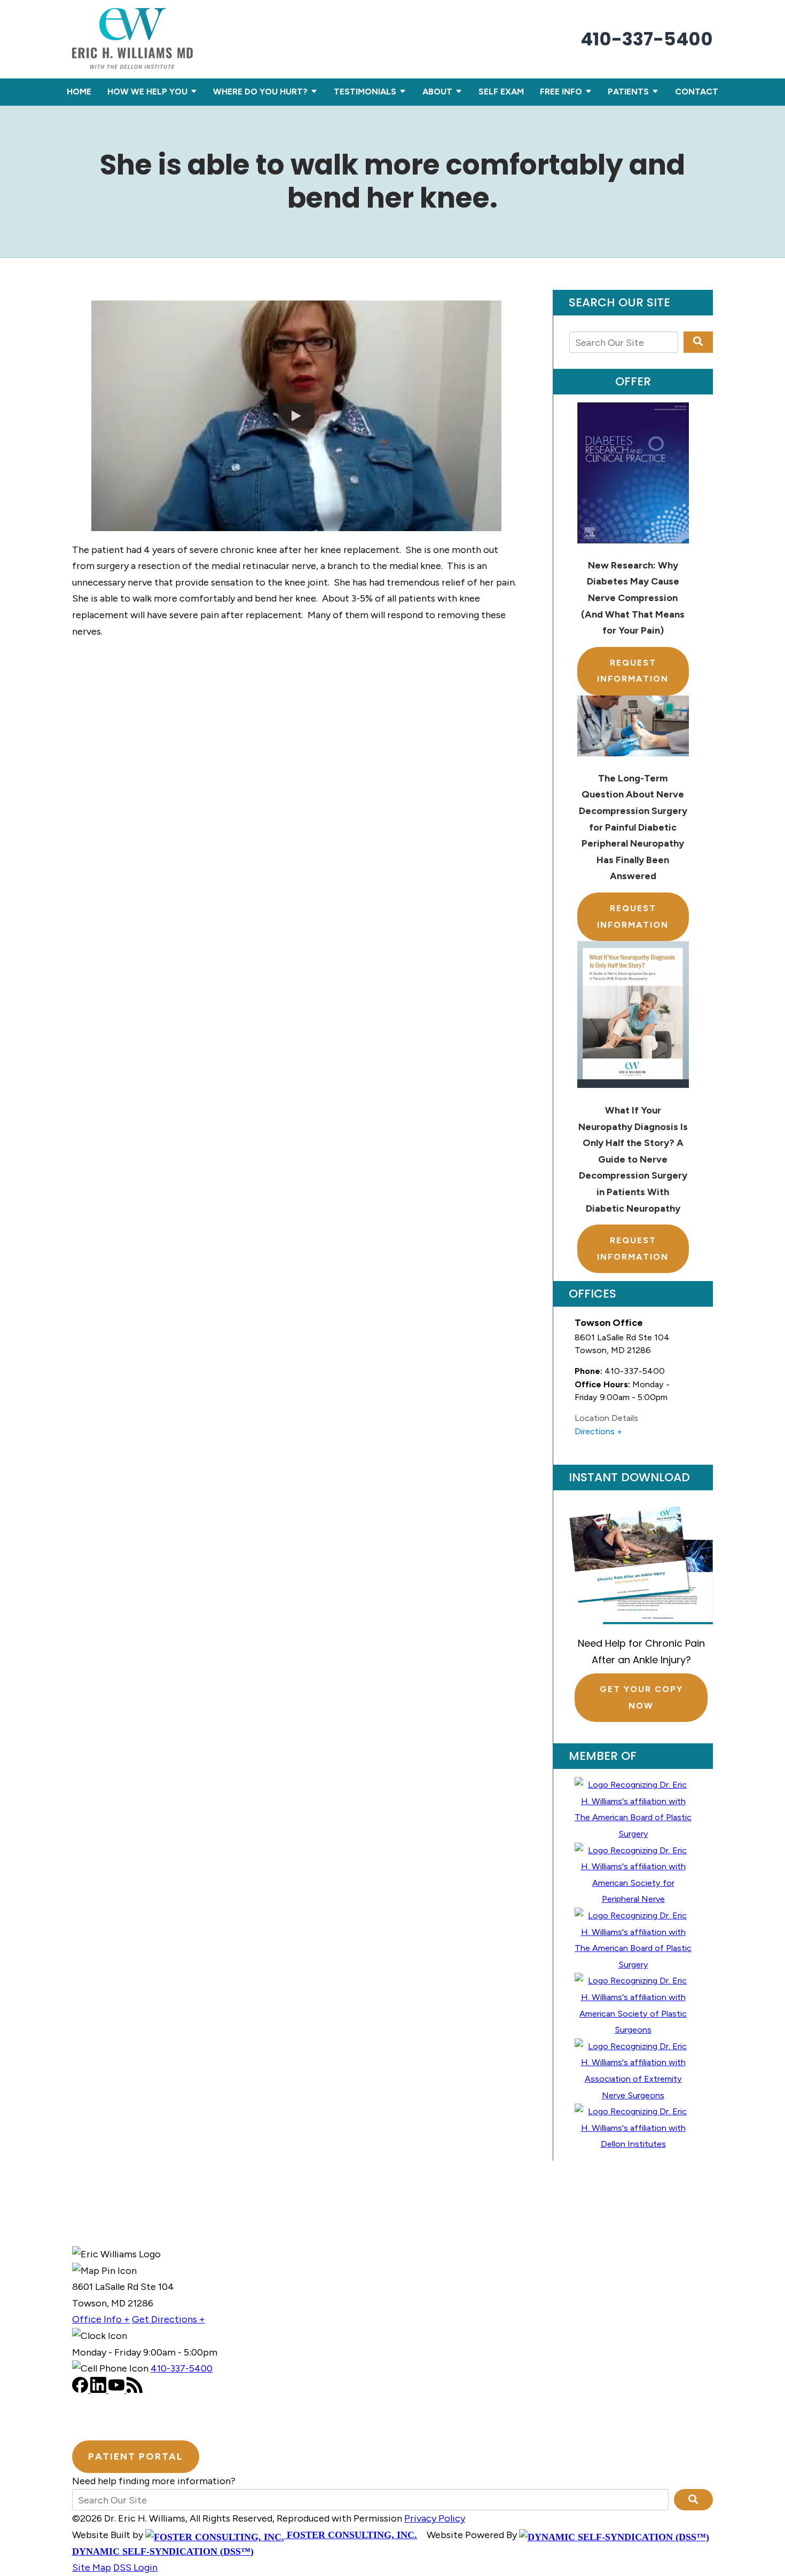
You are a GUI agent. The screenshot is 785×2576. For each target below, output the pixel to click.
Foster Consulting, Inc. (351, 2535)
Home (79, 92)
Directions (595, 1431)
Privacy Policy (435, 2518)
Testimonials (365, 92)
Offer (633, 382)
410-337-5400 (647, 39)
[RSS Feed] (135, 2390)
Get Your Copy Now (641, 1697)
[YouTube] (117, 2390)
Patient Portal (136, 2456)
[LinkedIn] (99, 2390)
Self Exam (501, 92)
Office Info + (101, 2319)
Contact (697, 92)
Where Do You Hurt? (260, 92)
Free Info (561, 92)
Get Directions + (168, 2319)
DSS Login (135, 2567)
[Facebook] (81, 2390)
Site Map (92, 2567)
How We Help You (147, 92)
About (437, 92)
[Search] (698, 342)
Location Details (606, 1418)
